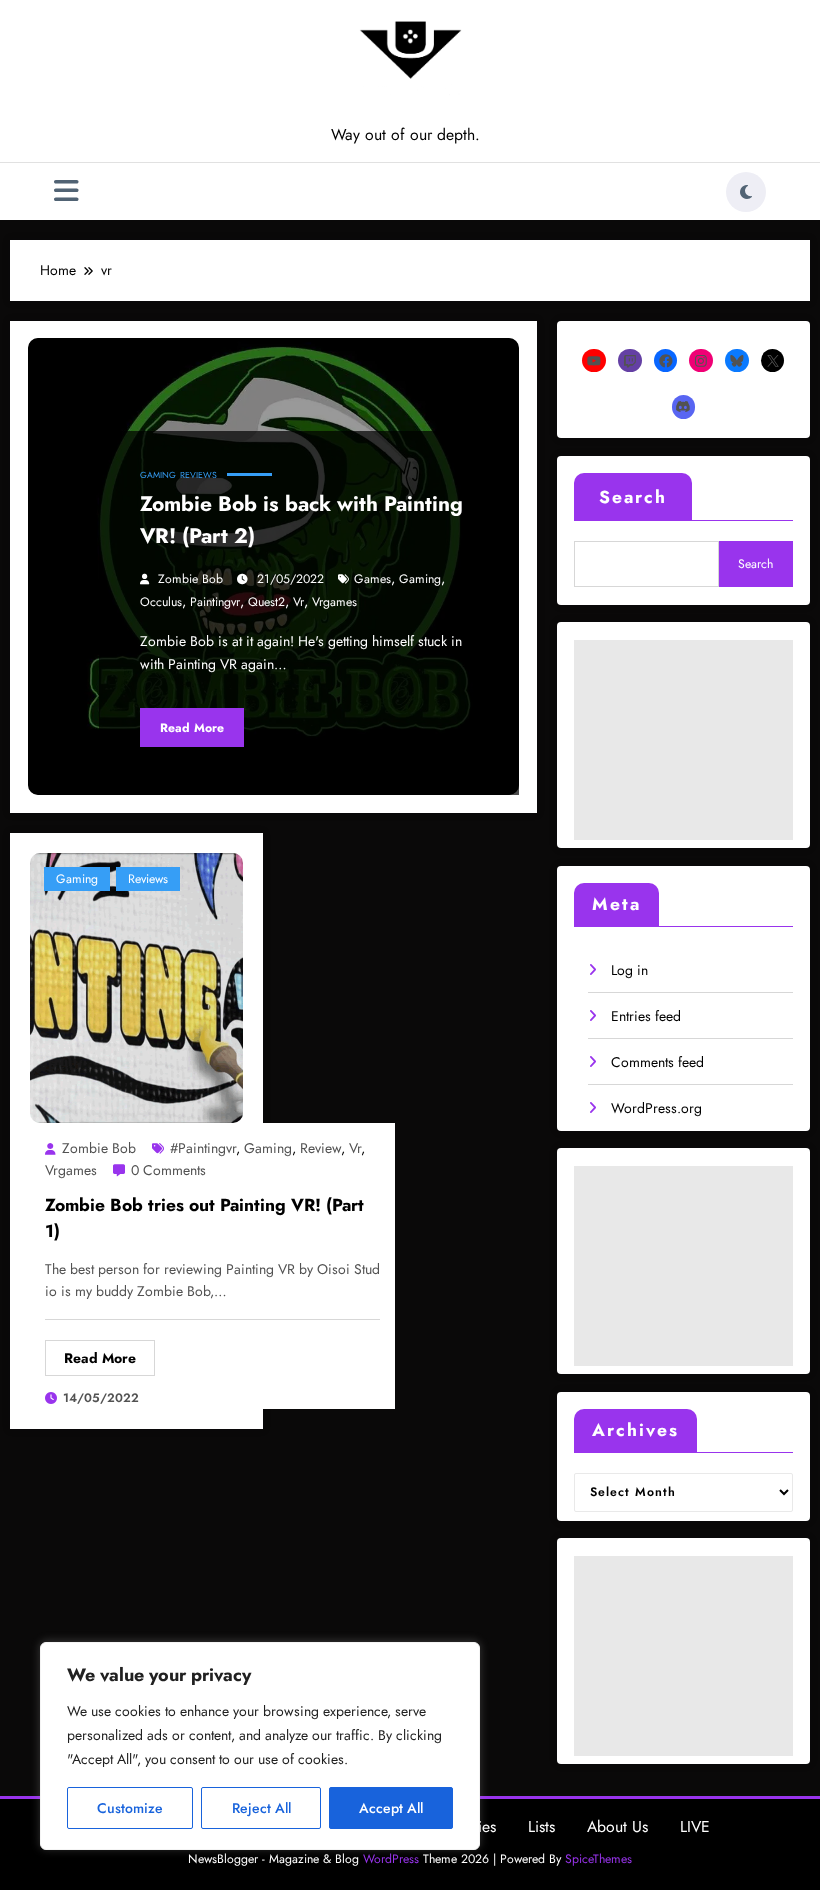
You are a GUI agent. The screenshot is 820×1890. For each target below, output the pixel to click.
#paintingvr (203, 1148)
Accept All (391, 1808)
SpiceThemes (598, 1859)
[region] (260, 1746)
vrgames (334, 602)
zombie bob (190, 579)
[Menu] (66, 191)
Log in (629, 970)
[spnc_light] (746, 192)
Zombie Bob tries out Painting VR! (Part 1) (204, 1218)
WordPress (391, 1859)
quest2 (266, 602)
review (320, 1148)
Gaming (158, 475)
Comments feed (657, 1062)
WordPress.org (656, 1108)
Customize (130, 1808)
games (372, 579)
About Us (617, 1826)
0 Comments (168, 1170)
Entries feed (646, 1016)
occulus (161, 602)
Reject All (261, 1808)
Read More (192, 728)
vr (298, 602)
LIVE (695, 1826)
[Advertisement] (683, 740)
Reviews (198, 475)
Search (633, 497)
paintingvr (215, 602)
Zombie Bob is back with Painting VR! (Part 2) (301, 520)
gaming (420, 579)
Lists (541, 1826)
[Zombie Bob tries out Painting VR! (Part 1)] (136, 986)
